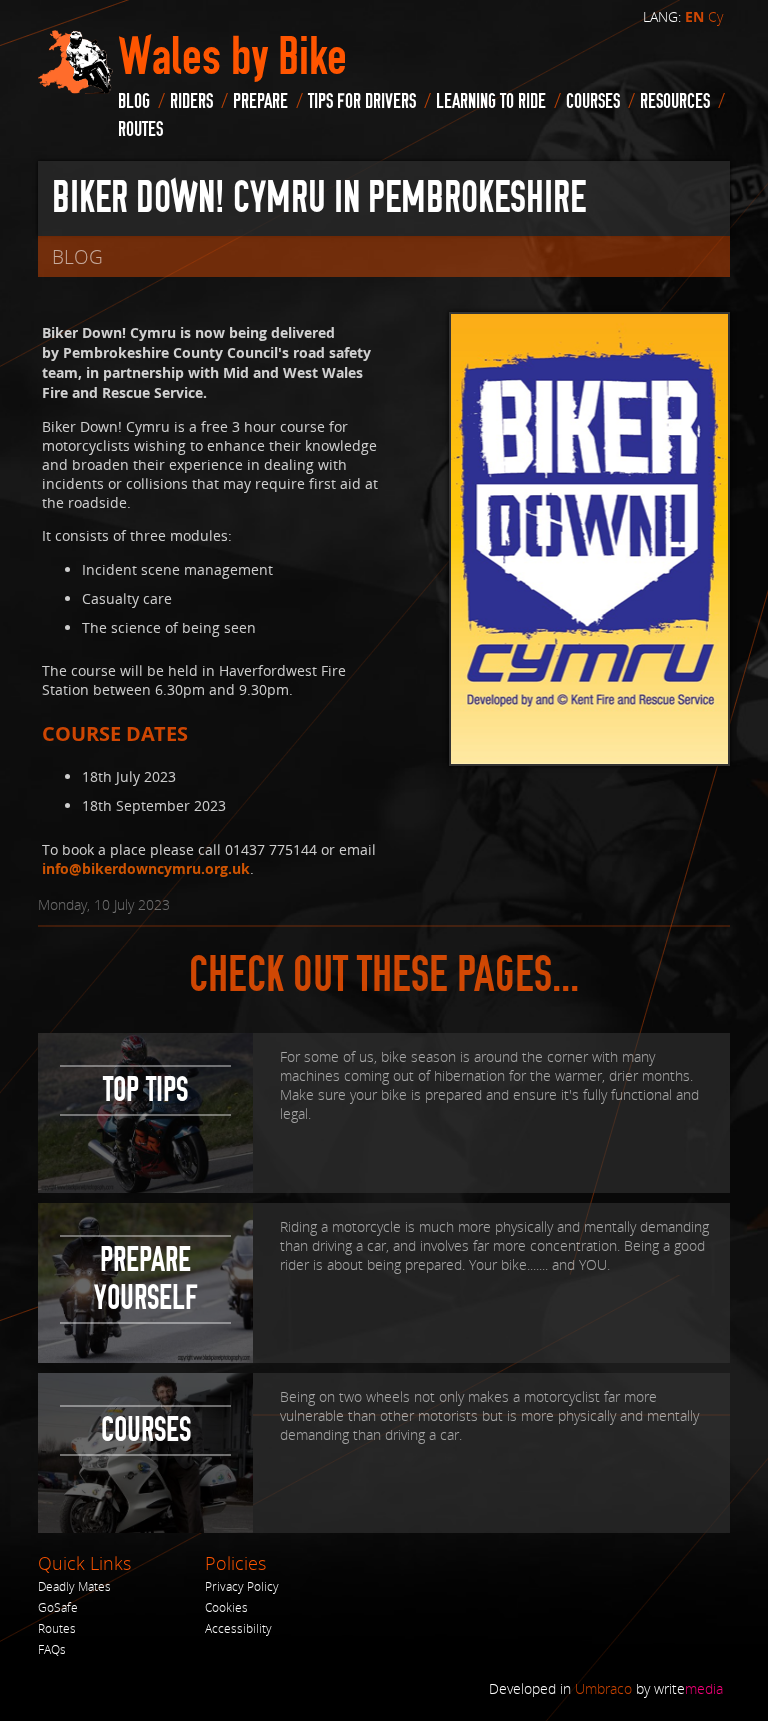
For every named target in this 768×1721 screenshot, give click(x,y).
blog (134, 101)
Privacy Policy (242, 1586)
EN (694, 17)
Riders (191, 101)
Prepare (260, 101)
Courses (593, 101)
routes (140, 129)
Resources (675, 101)
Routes (57, 1628)
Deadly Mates (74, 1586)
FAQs (52, 1649)
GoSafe (58, 1607)
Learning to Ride (491, 101)
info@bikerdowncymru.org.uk (146, 869)
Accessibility (238, 1628)
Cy (715, 16)
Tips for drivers (362, 101)
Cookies (226, 1607)
